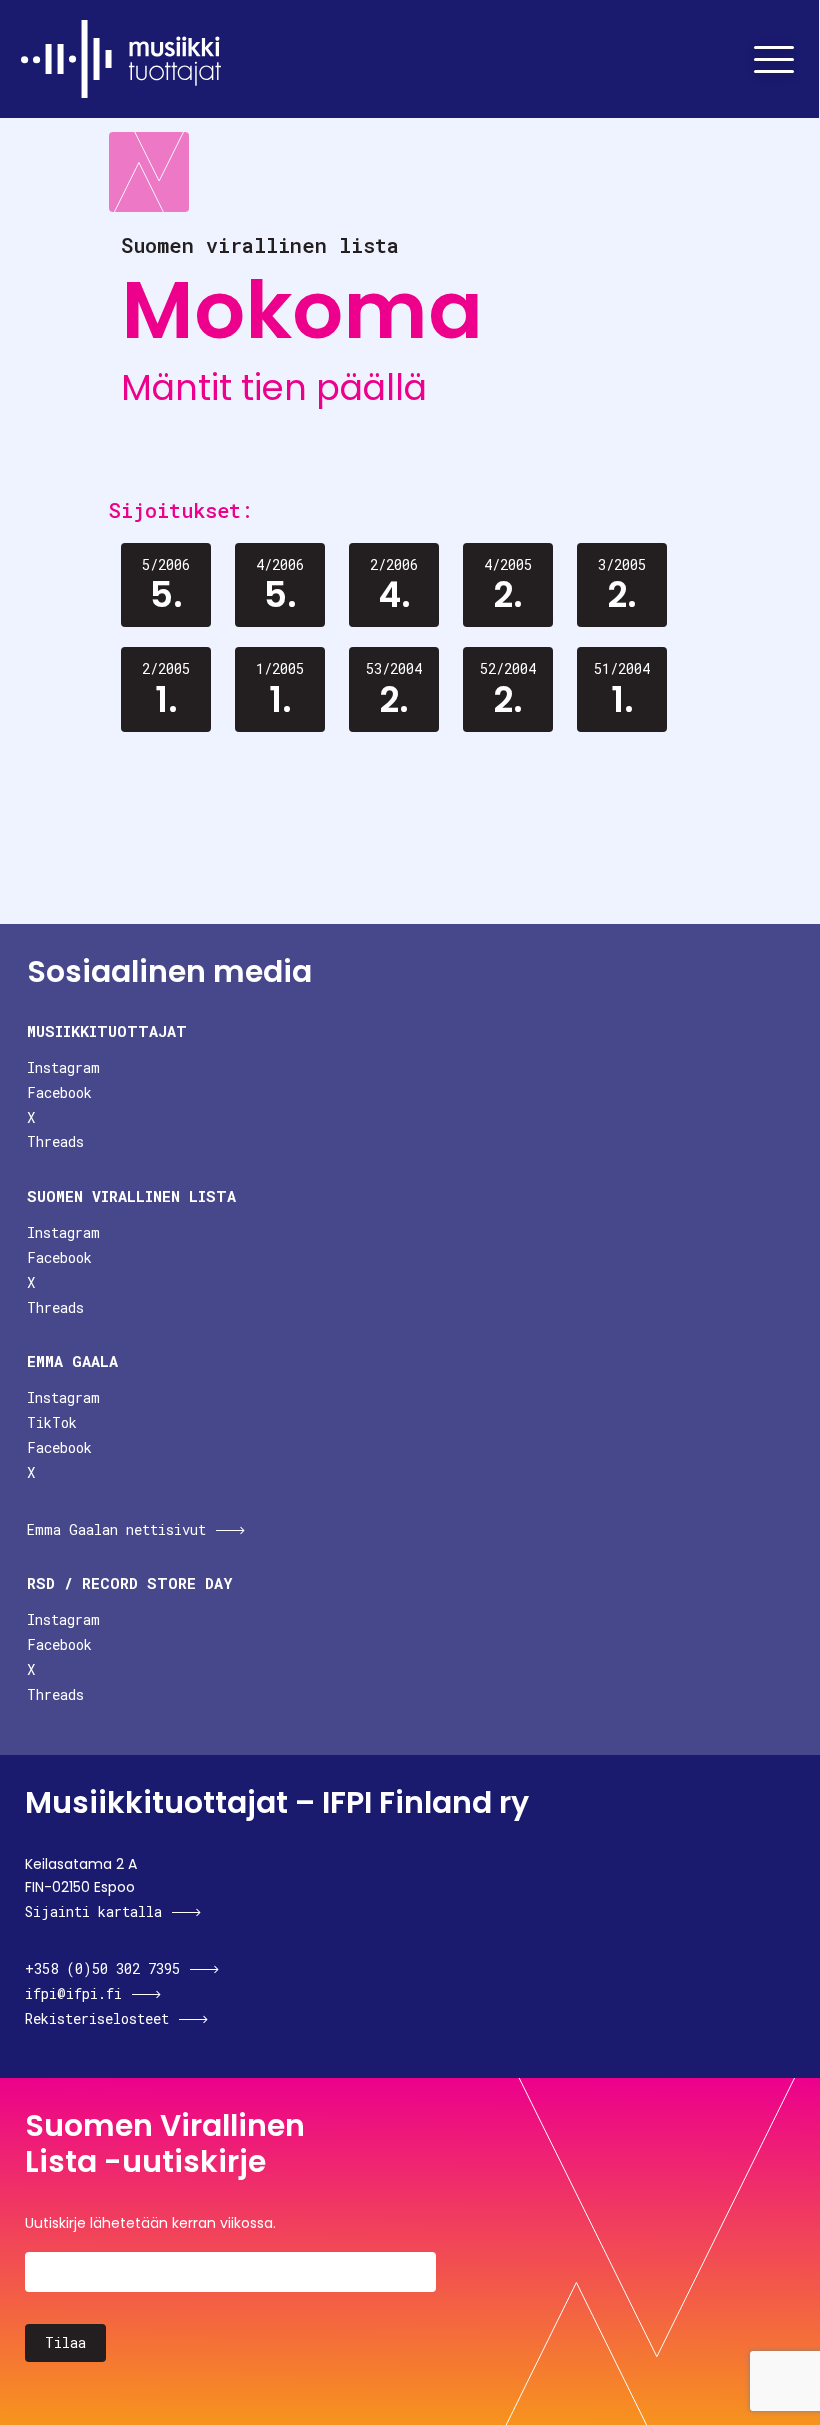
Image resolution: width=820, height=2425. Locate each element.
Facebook (59, 1092)
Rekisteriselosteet (97, 2018)
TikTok (52, 1422)
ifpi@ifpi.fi (73, 1993)
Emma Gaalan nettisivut (116, 1529)
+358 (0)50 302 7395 (102, 1968)
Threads (55, 1141)
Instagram (63, 1067)
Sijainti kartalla (93, 1911)
